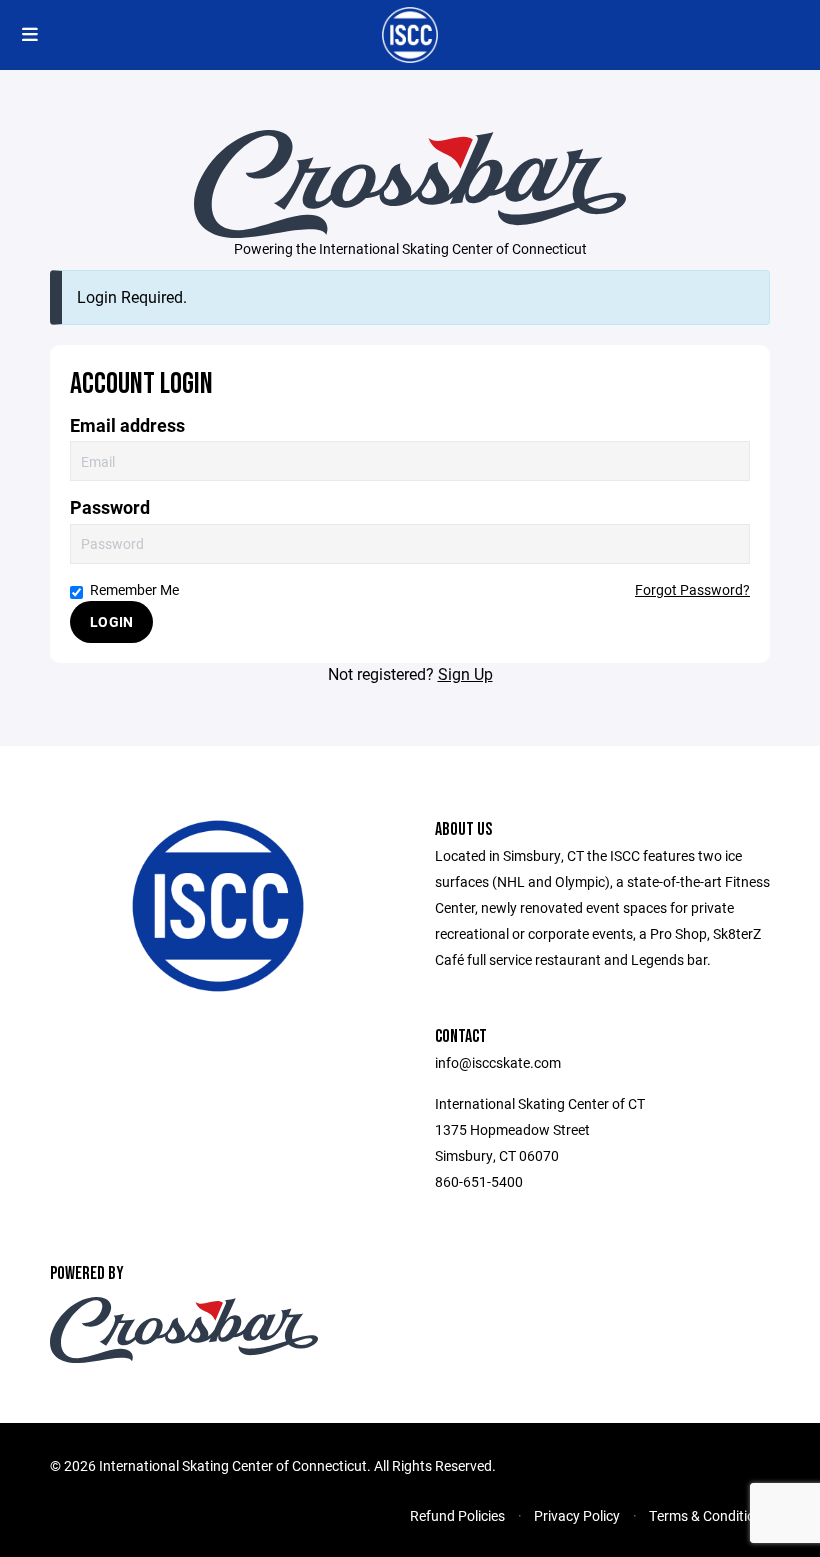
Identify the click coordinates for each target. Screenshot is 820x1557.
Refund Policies (457, 1515)
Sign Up (465, 673)
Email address (127, 425)
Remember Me (134, 589)
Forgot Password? (692, 589)
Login (111, 621)
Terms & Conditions (709, 1515)
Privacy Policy (577, 1515)
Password (110, 507)
